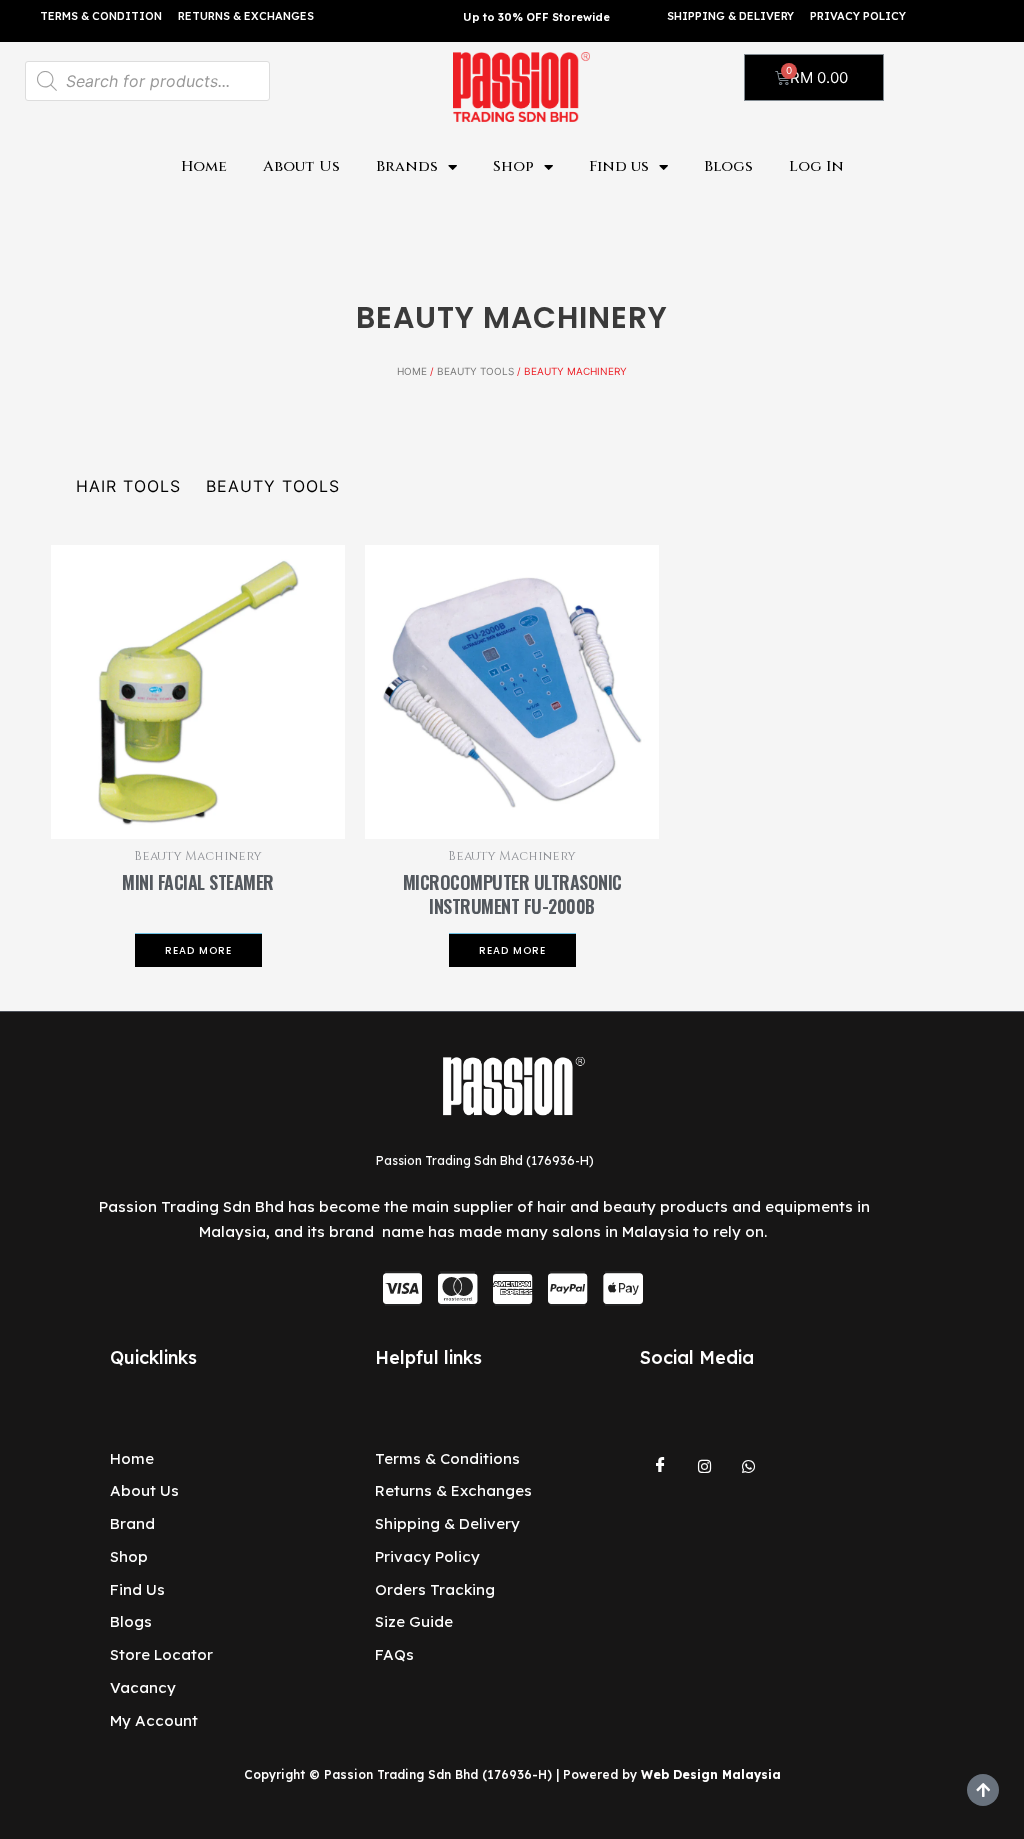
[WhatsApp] (748, 1467)
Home (204, 166)
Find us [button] (619, 166)
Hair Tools (128, 486)
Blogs (728, 166)
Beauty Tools (475, 371)
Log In (816, 166)
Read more (198, 950)
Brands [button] (407, 166)
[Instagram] (704, 1467)
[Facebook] (660, 1467)
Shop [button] (513, 166)
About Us (301, 166)
